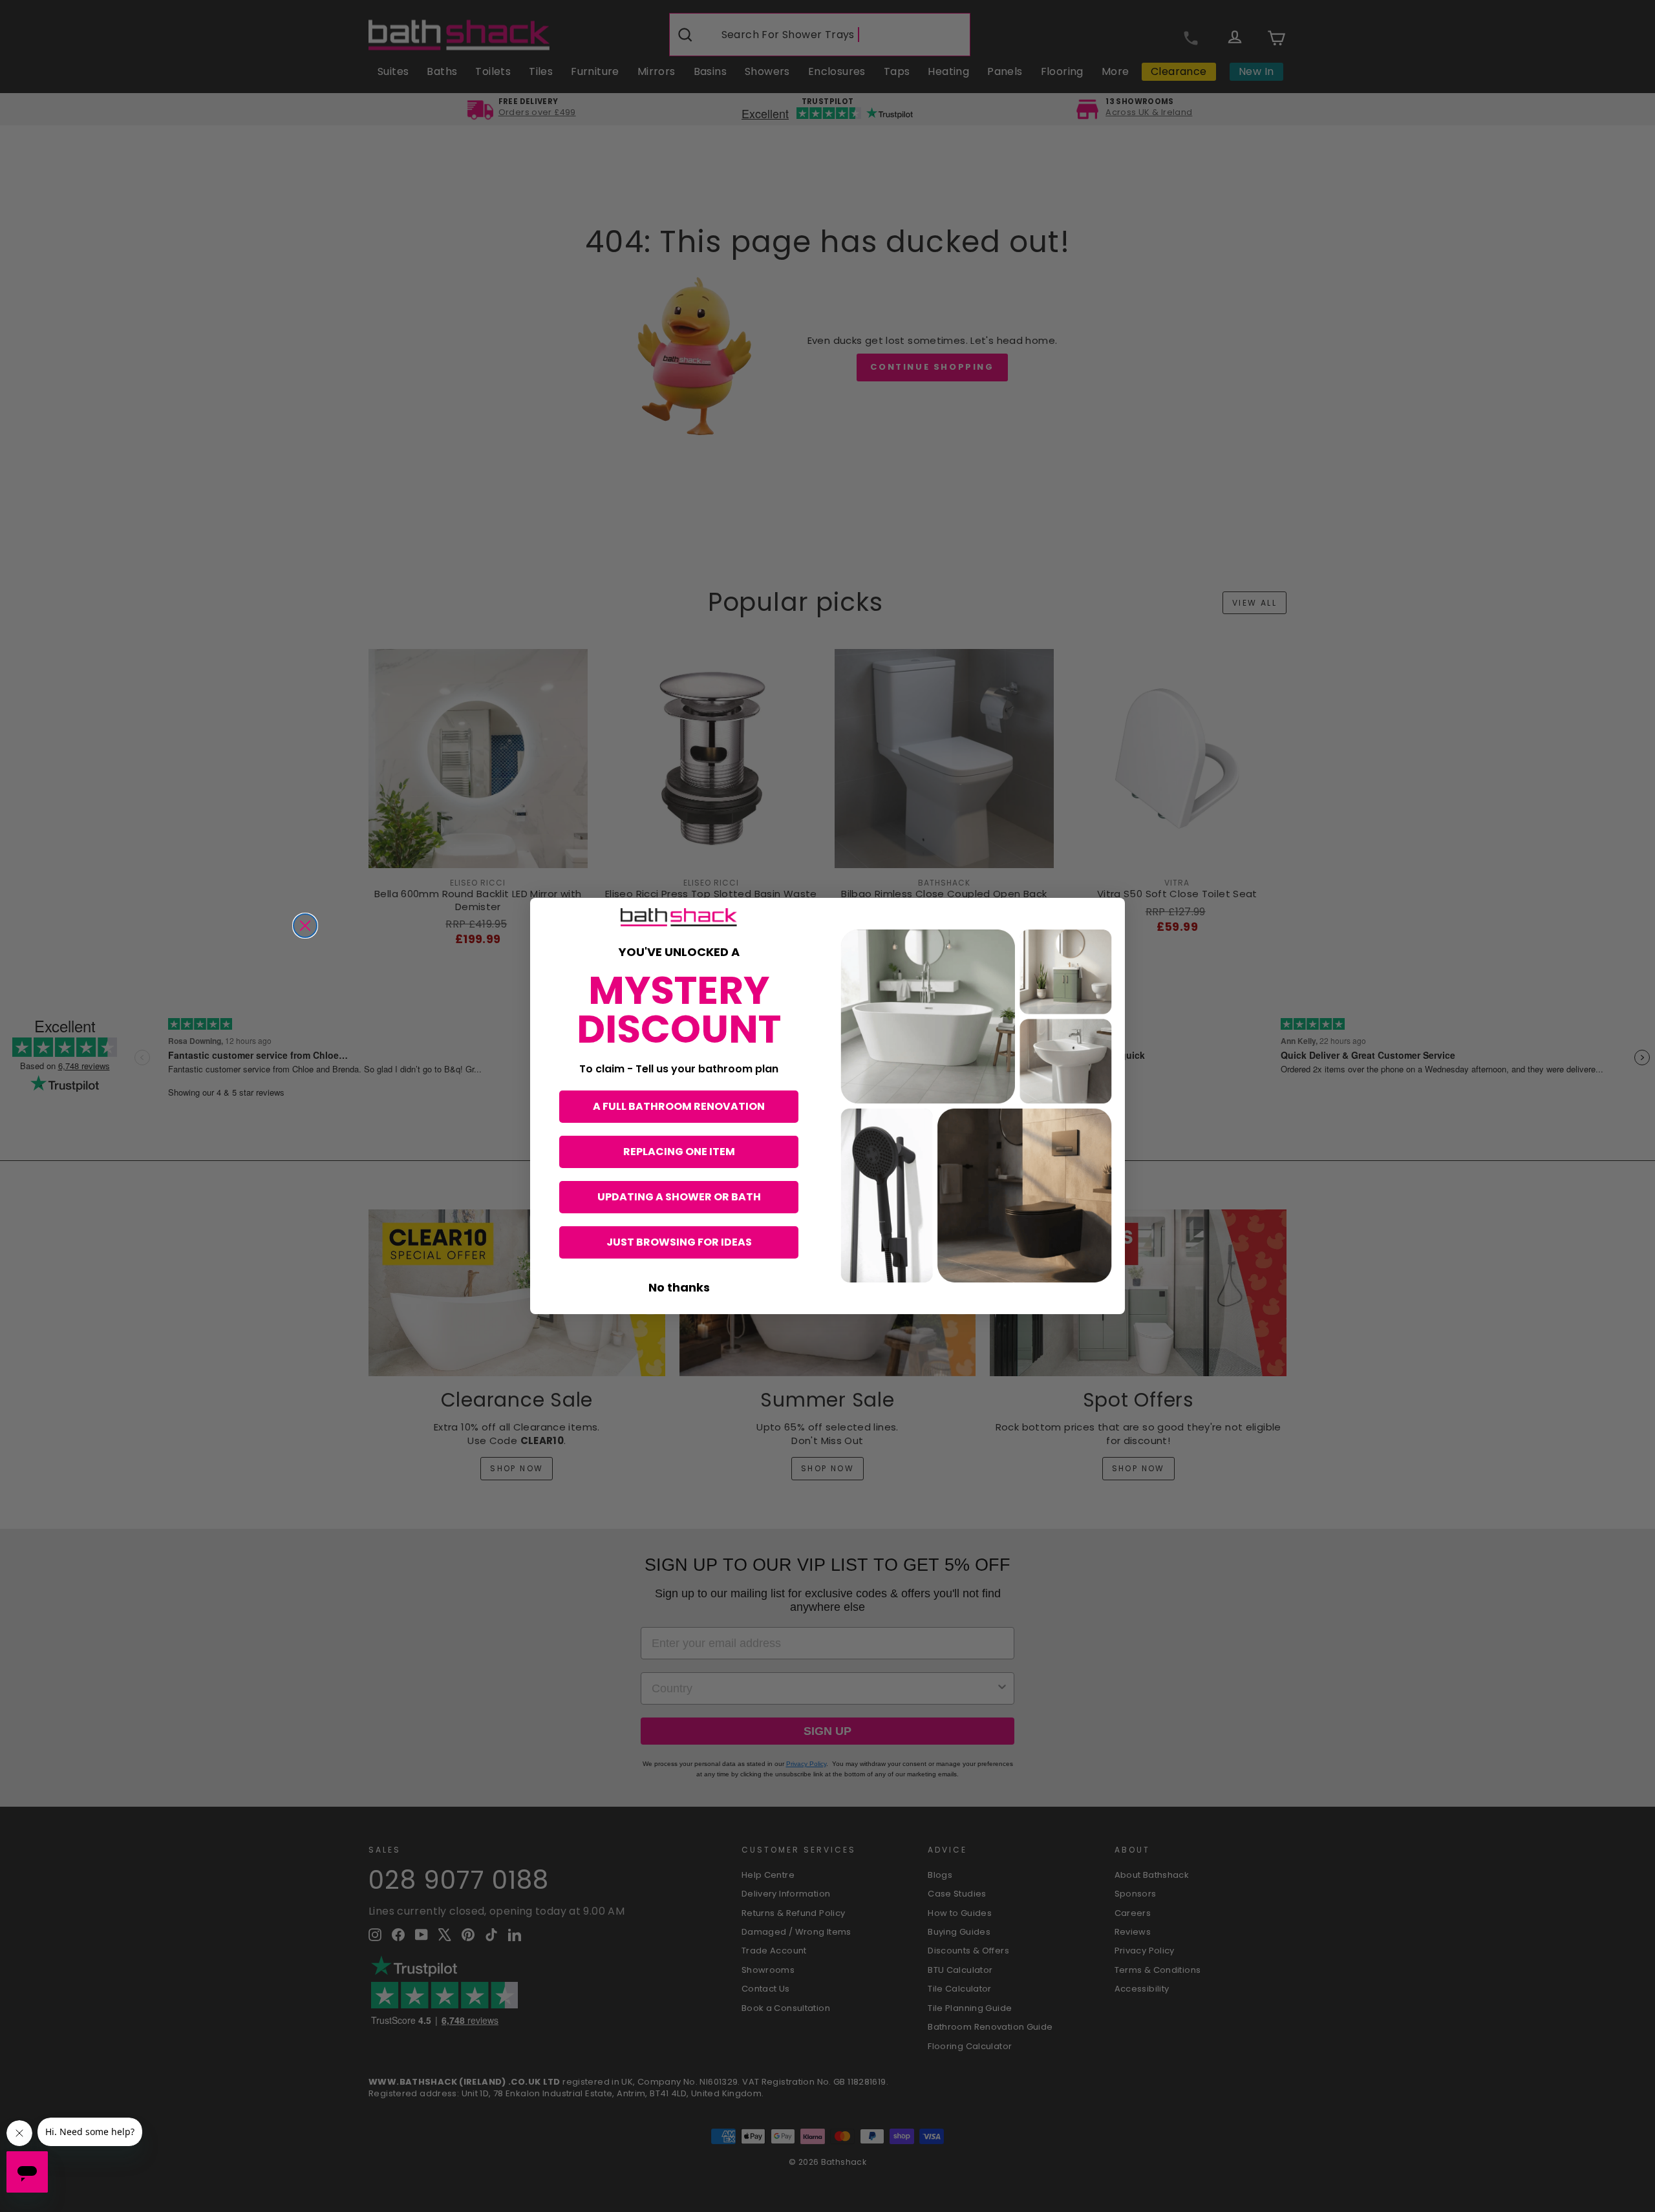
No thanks (679, 1287)
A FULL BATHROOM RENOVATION (679, 1106)
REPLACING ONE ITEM (679, 1152)
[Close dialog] (305, 926)
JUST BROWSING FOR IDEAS (679, 1242)
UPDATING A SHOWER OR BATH (679, 1197)
